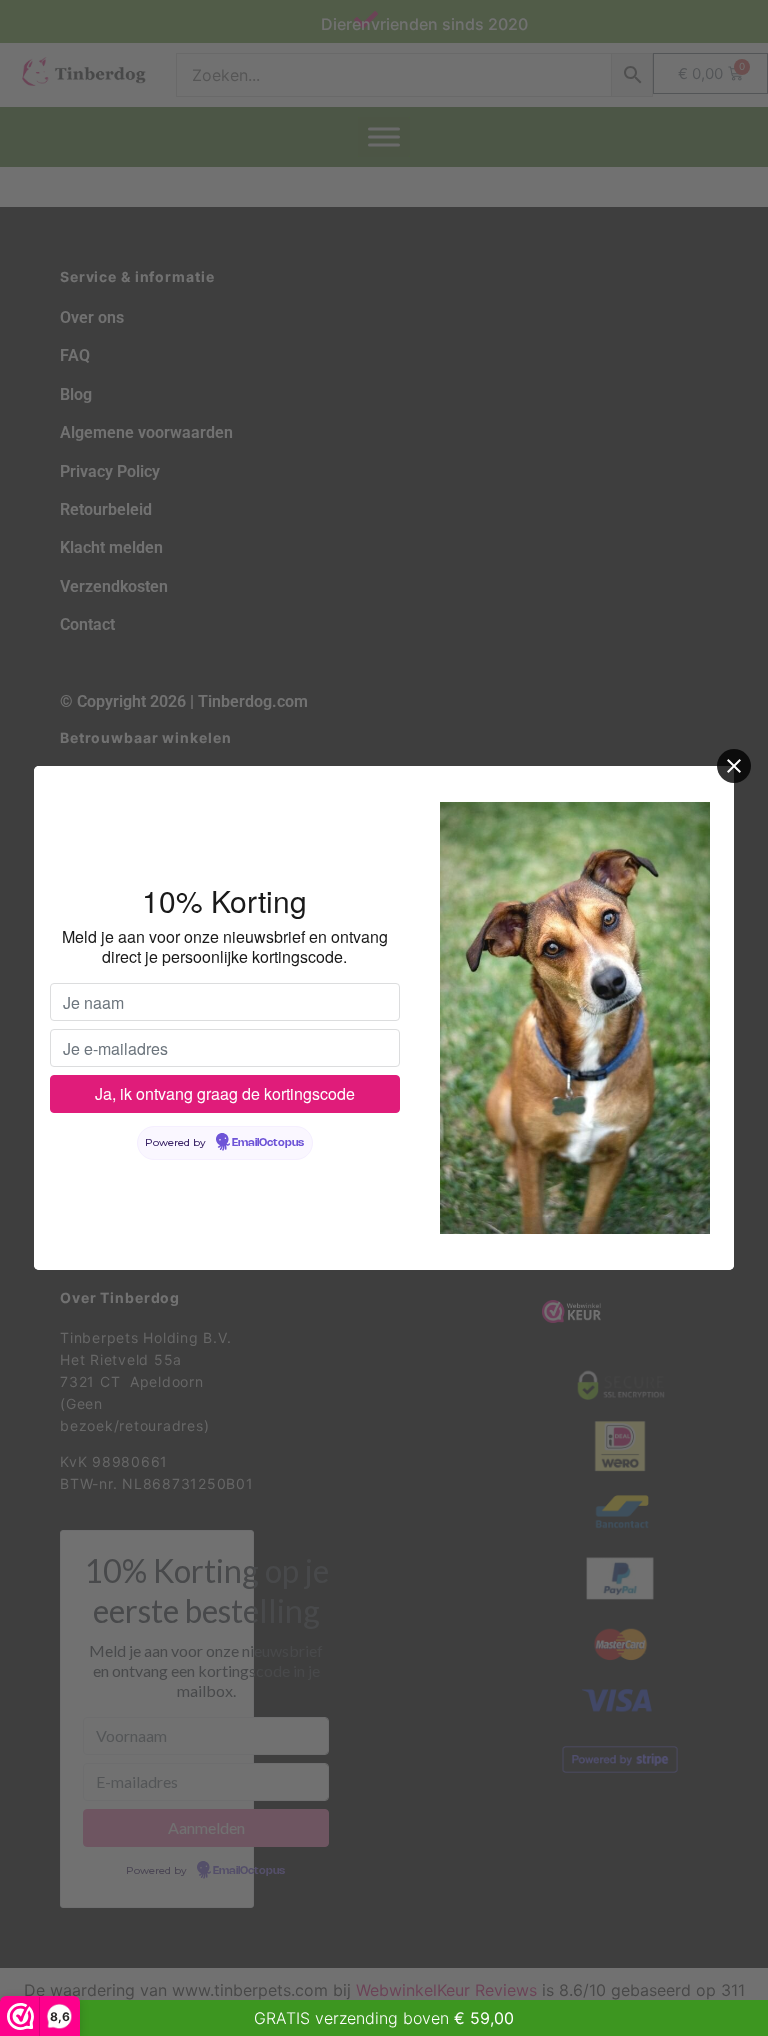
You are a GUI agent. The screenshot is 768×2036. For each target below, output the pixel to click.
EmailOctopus (268, 1143)
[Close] (734, 766)
